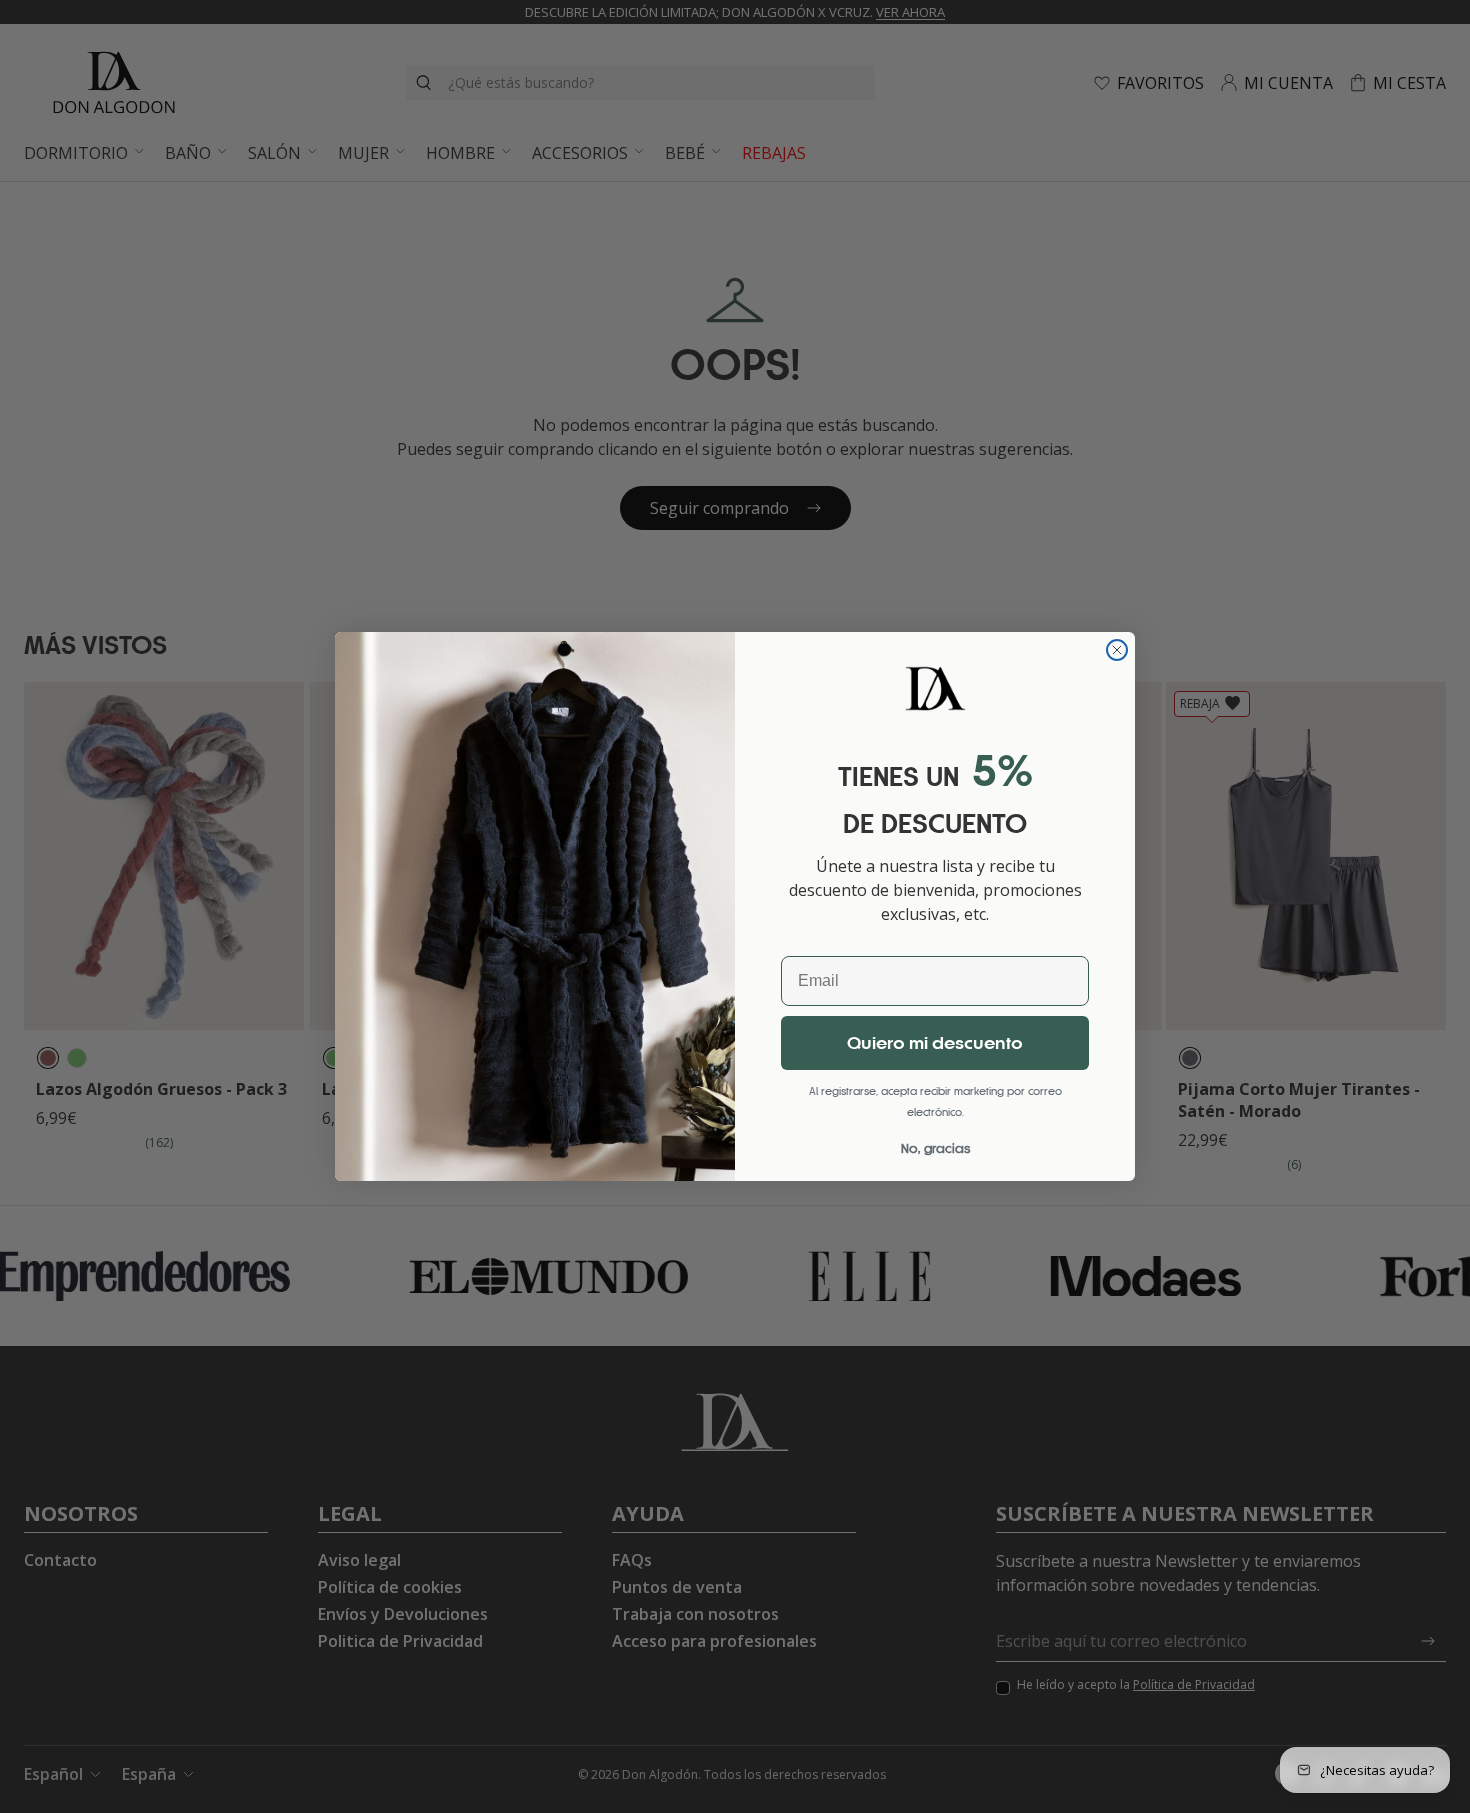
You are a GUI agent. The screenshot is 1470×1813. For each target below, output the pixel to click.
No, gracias (935, 1148)
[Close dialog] (1117, 650)
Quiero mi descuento (935, 1043)
